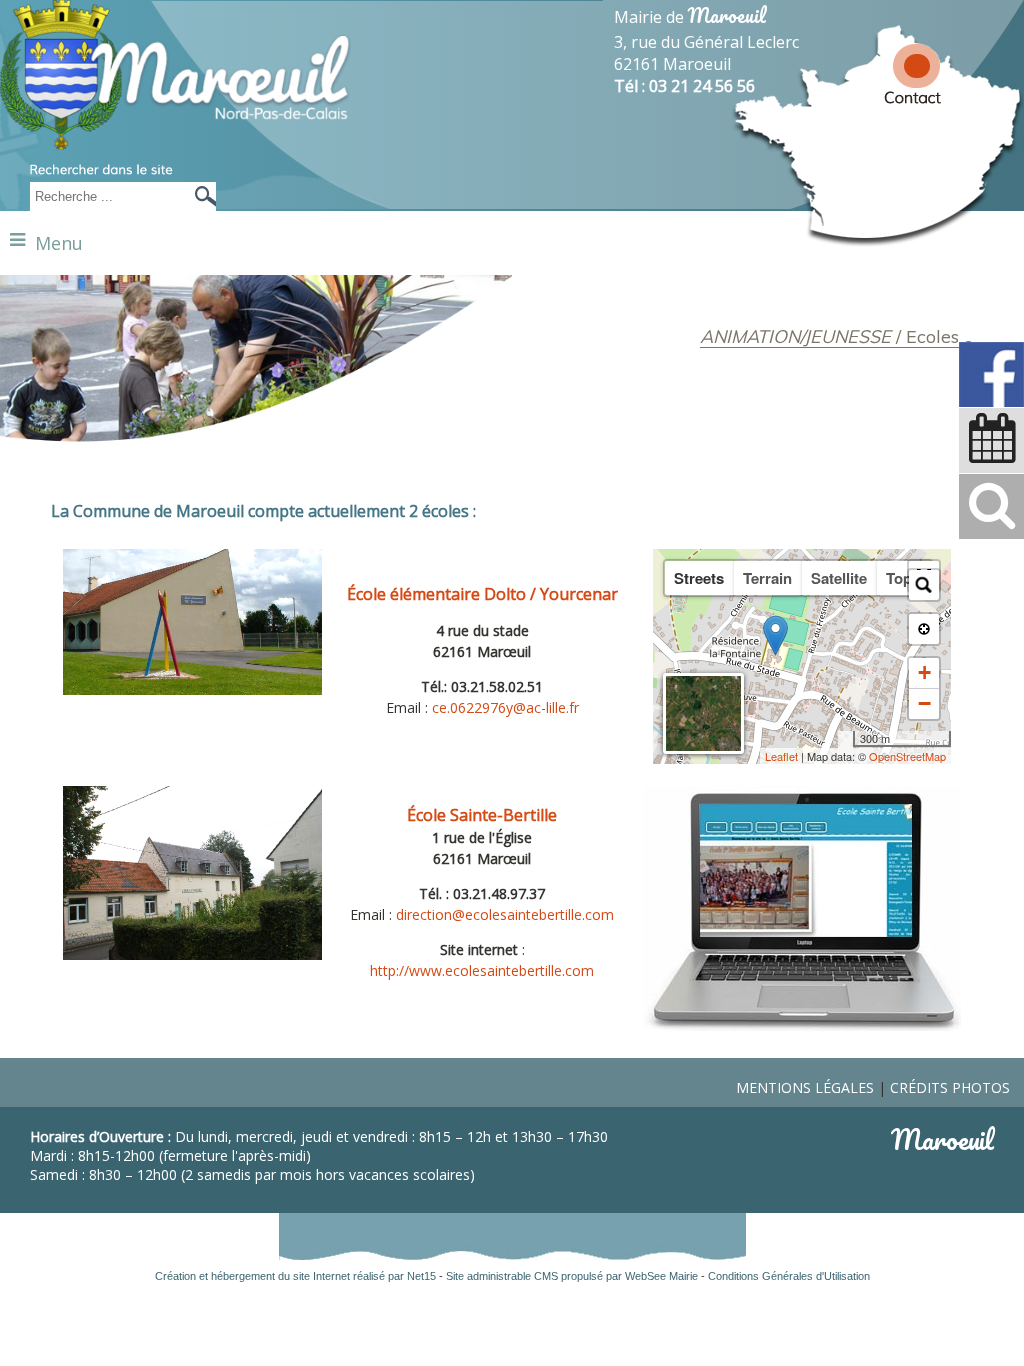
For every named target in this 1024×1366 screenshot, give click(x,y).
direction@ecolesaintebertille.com (505, 914)
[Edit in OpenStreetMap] (845, 739)
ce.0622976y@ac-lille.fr (505, 707)
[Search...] (924, 585)
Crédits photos (950, 1087)
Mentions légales (805, 1087)
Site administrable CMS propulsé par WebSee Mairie (572, 1276)
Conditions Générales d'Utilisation (789, 1276)
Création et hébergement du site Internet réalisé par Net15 (295, 1276)
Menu (59, 243)
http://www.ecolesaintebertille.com (482, 970)
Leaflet (781, 756)
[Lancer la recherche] (200, 196)
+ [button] (924, 672)
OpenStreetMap (907, 756)
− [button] (924, 703)
